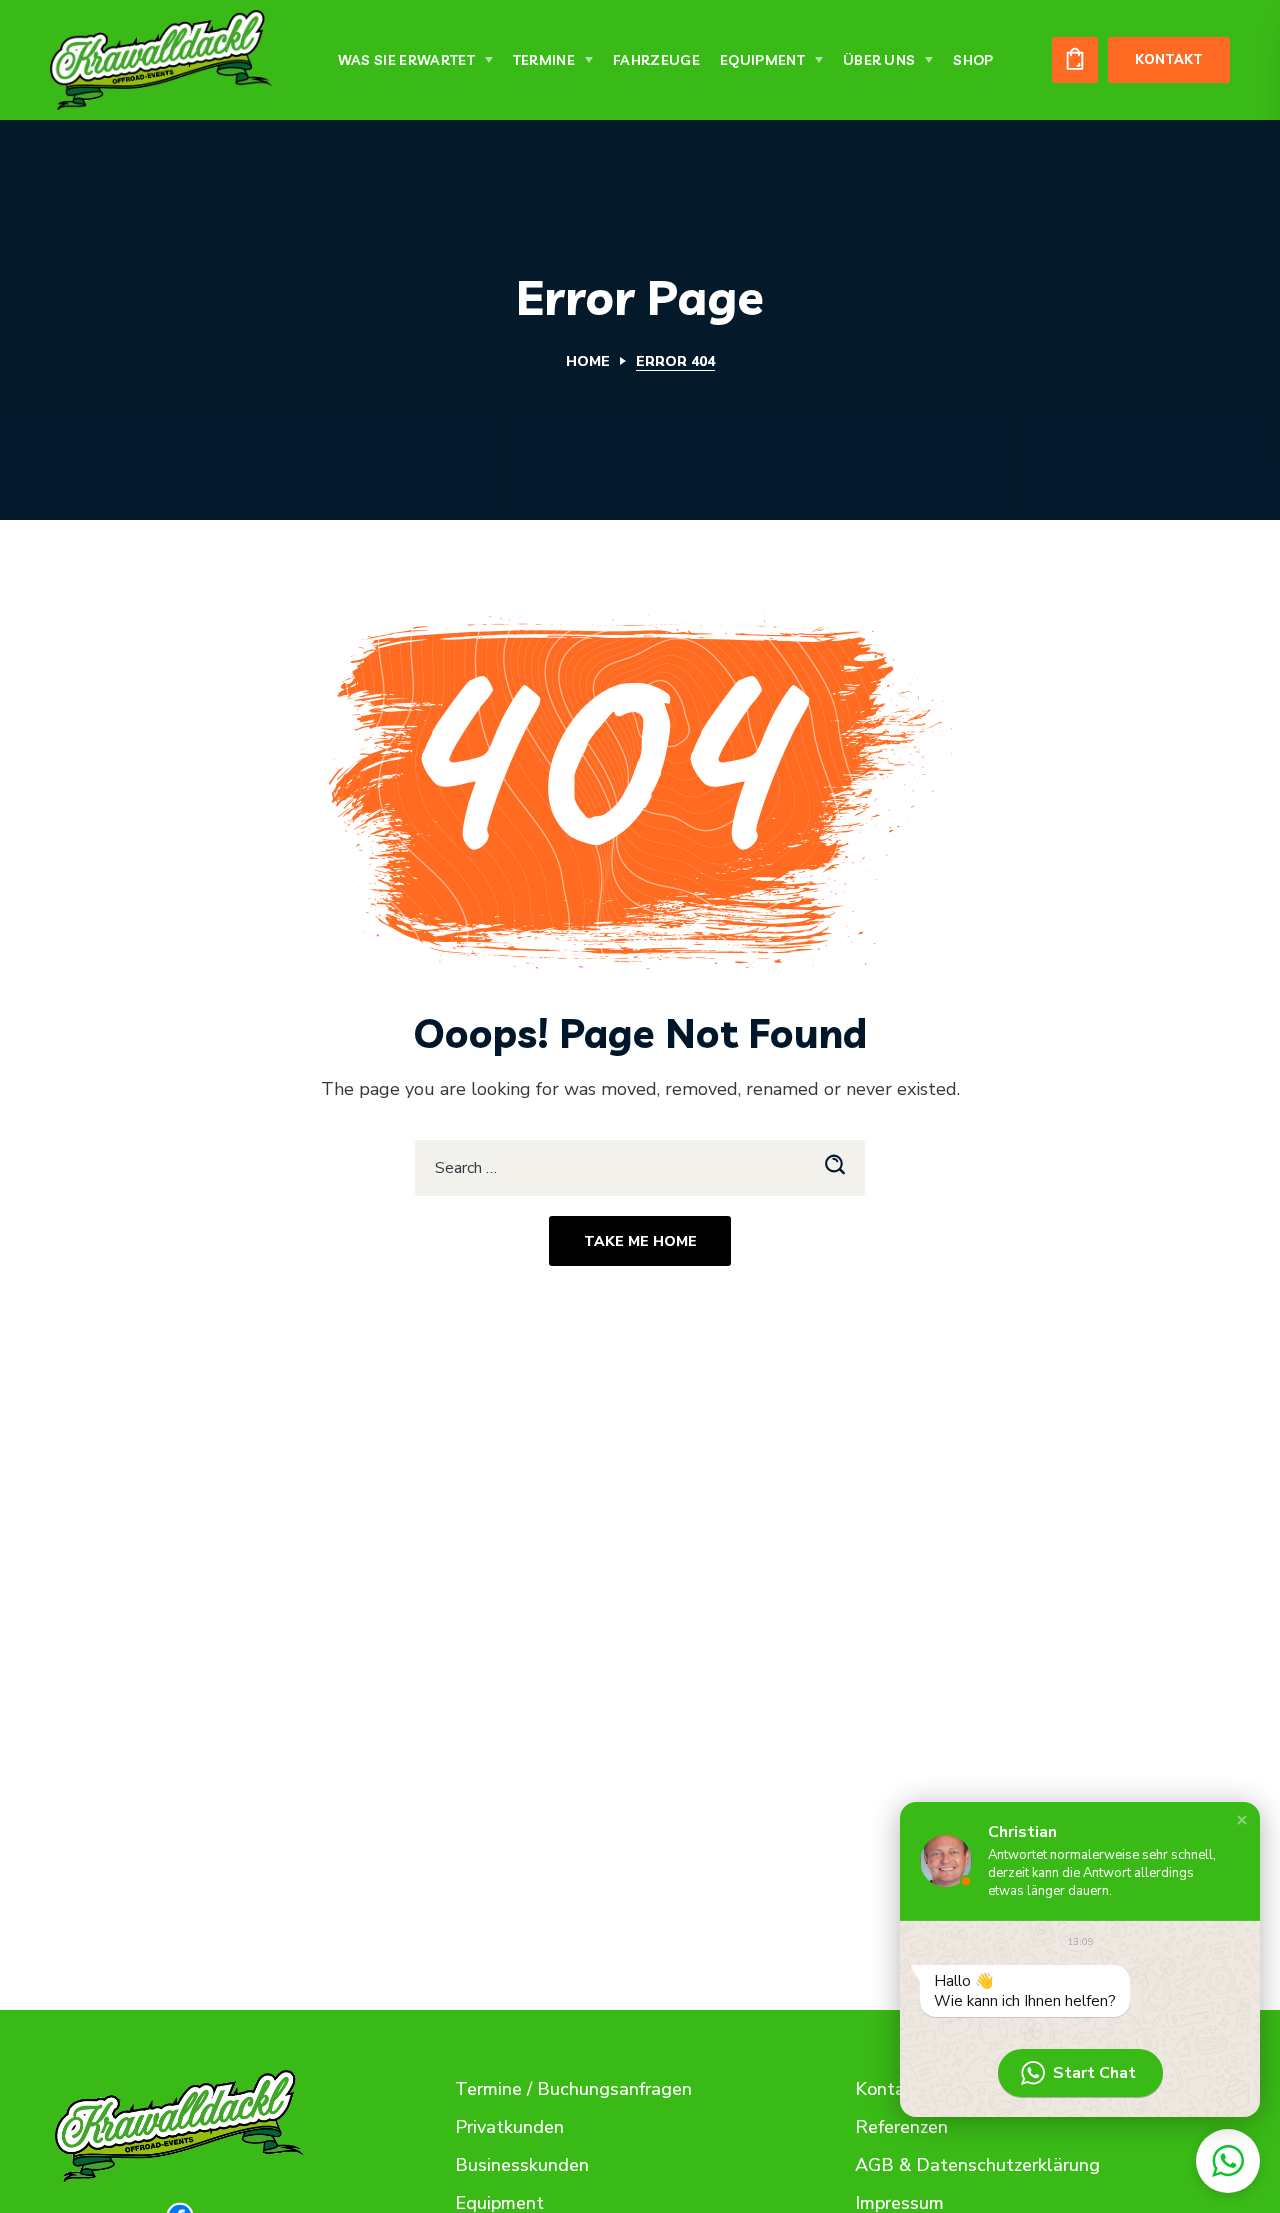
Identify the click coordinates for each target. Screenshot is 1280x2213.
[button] (1075, 60)
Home (588, 361)
